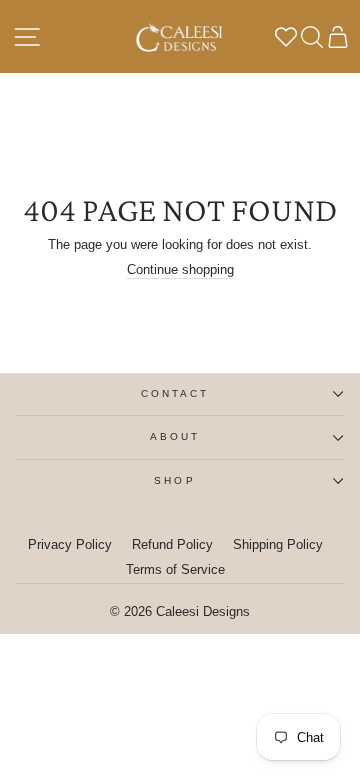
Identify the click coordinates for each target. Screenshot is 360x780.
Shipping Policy (278, 544)
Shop (174, 480)
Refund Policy (172, 544)
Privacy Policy (70, 544)
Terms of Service (175, 569)
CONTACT (175, 393)
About (175, 436)
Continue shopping (180, 269)
